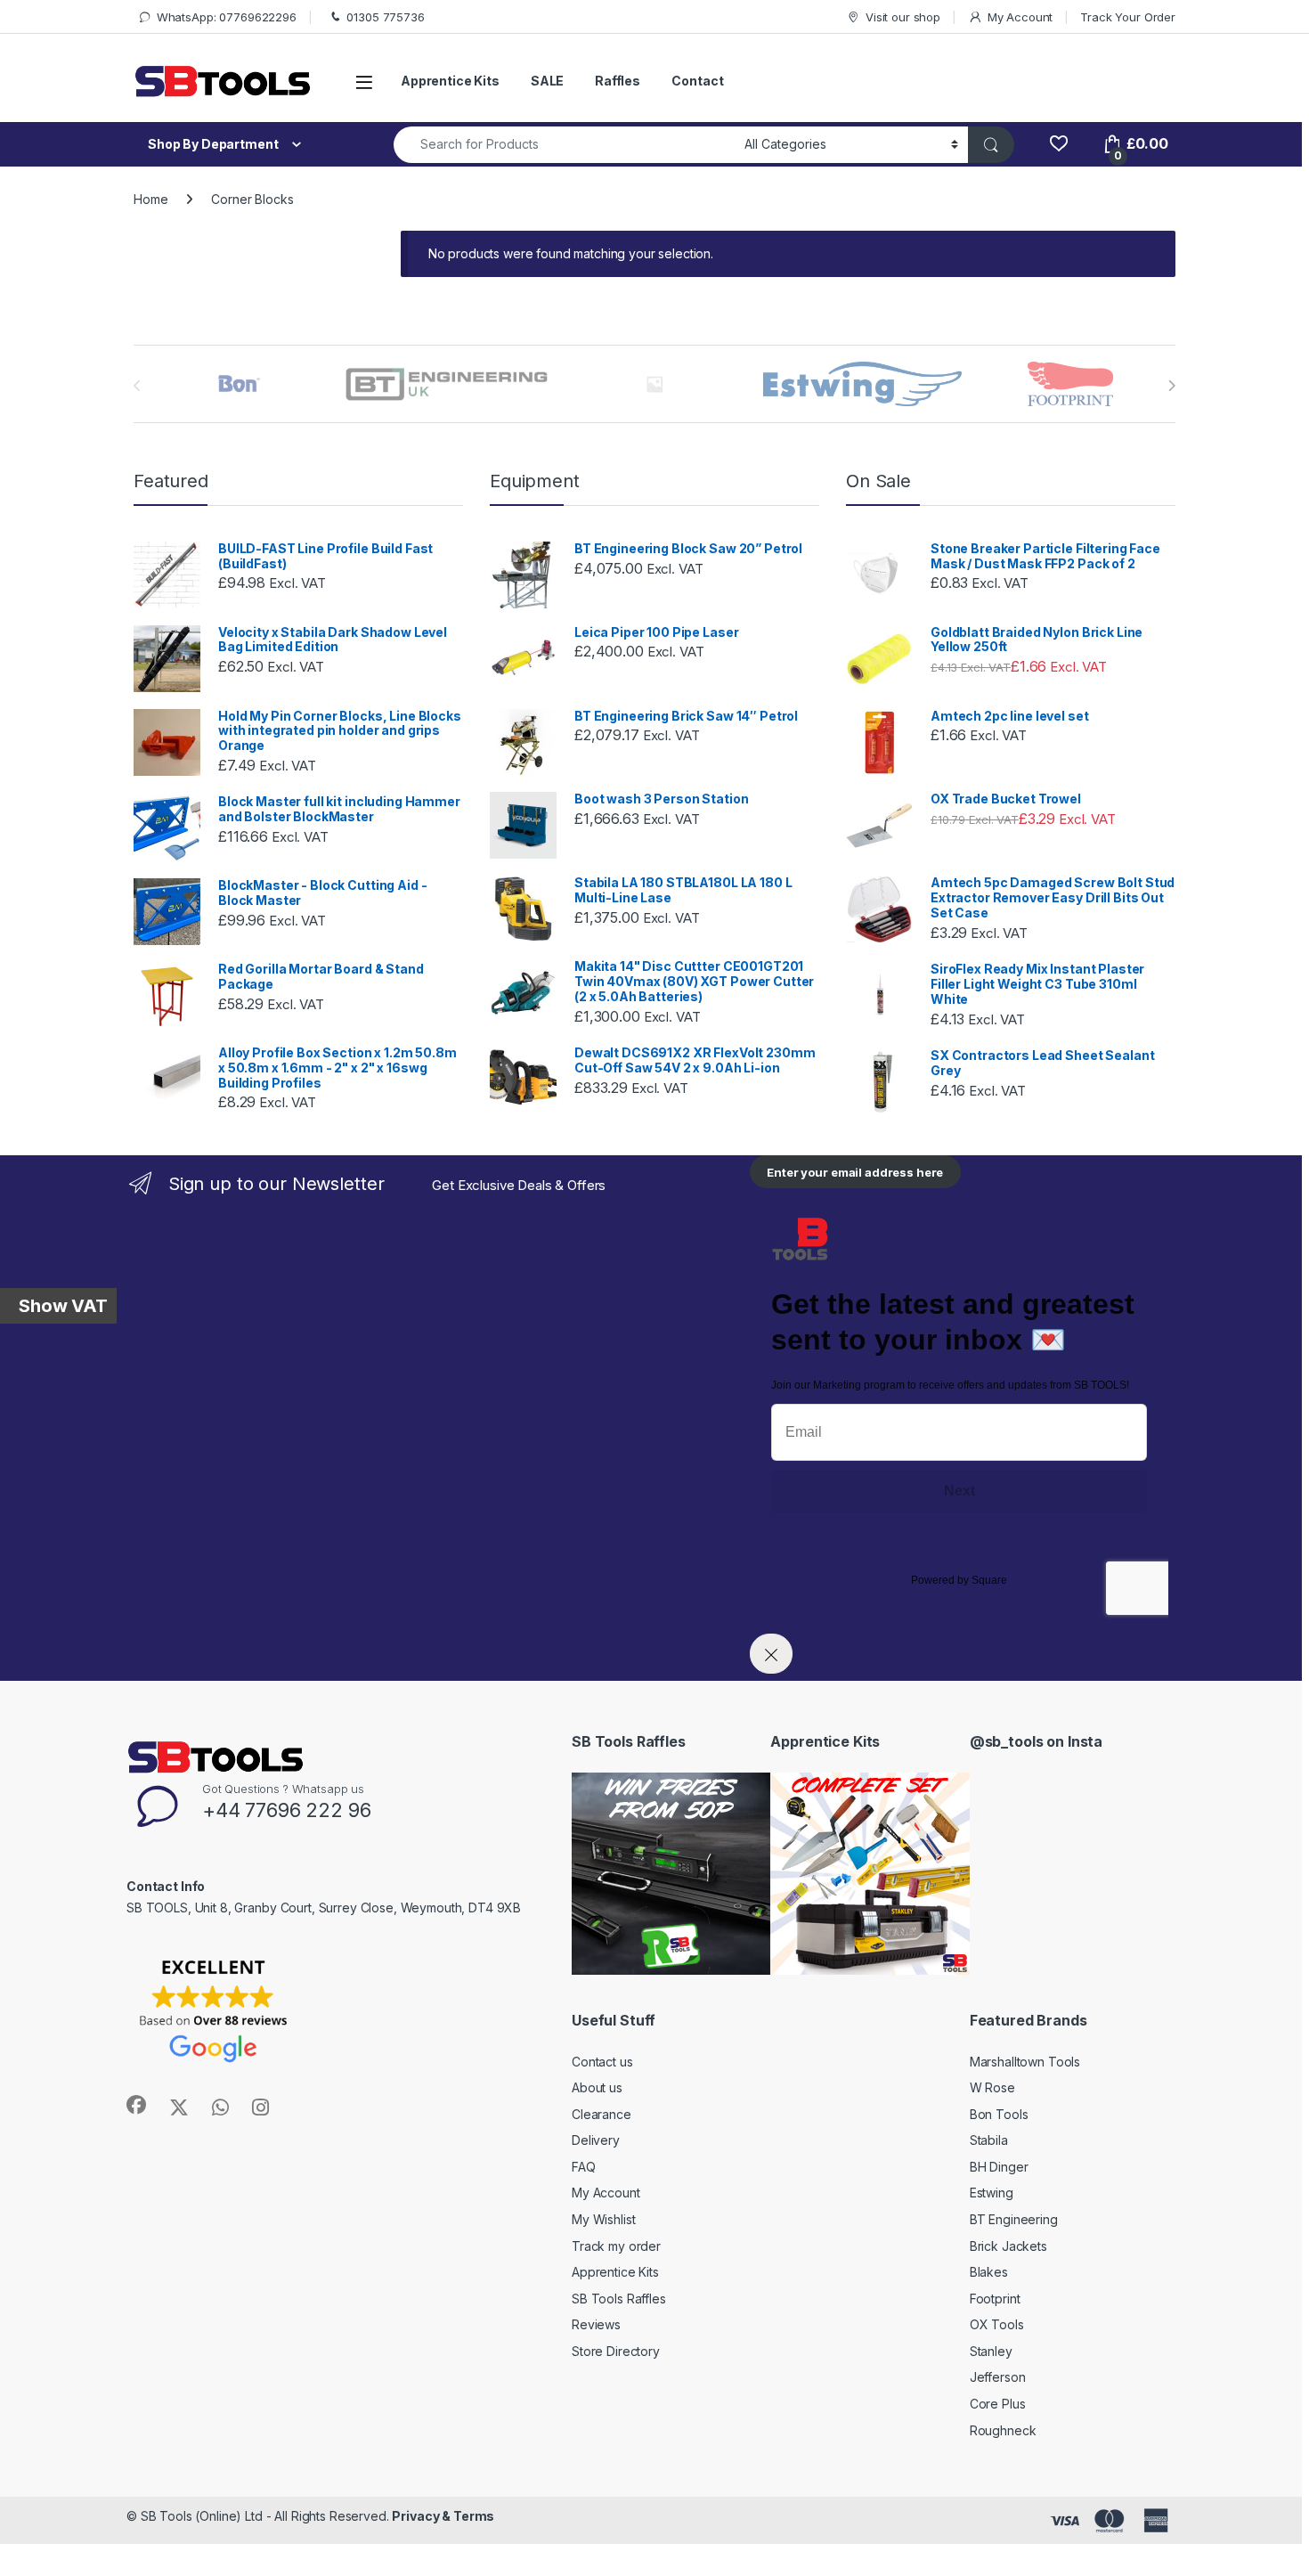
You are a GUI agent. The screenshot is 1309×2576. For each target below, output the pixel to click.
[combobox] (564, 145)
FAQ (584, 2167)
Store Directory (616, 2351)
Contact (697, 81)
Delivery (596, 2140)
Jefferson (998, 2377)
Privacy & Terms (443, 2516)
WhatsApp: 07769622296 (227, 17)
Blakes (989, 2272)
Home (150, 199)
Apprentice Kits (450, 81)
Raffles (618, 81)
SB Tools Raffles (619, 2299)
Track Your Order (1128, 17)
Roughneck (1003, 2430)
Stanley (991, 2351)
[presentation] (1171, 386)
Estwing (992, 2193)
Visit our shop (903, 17)
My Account (1020, 17)
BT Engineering (1014, 2219)
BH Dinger (999, 2167)
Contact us (602, 2062)
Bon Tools (999, 2114)
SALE (547, 81)
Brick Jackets (1008, 2246)
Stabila (989, 2140)
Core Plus (998, 2404)
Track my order (616, 2246)
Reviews (596, 2324)
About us (597, 2087)
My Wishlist (603, 2219)
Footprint (995, 2299)
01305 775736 (385, 17)
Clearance (602, 2114)
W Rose (992, 2087)
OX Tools (997, 2324)
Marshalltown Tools (1025, 2062)
